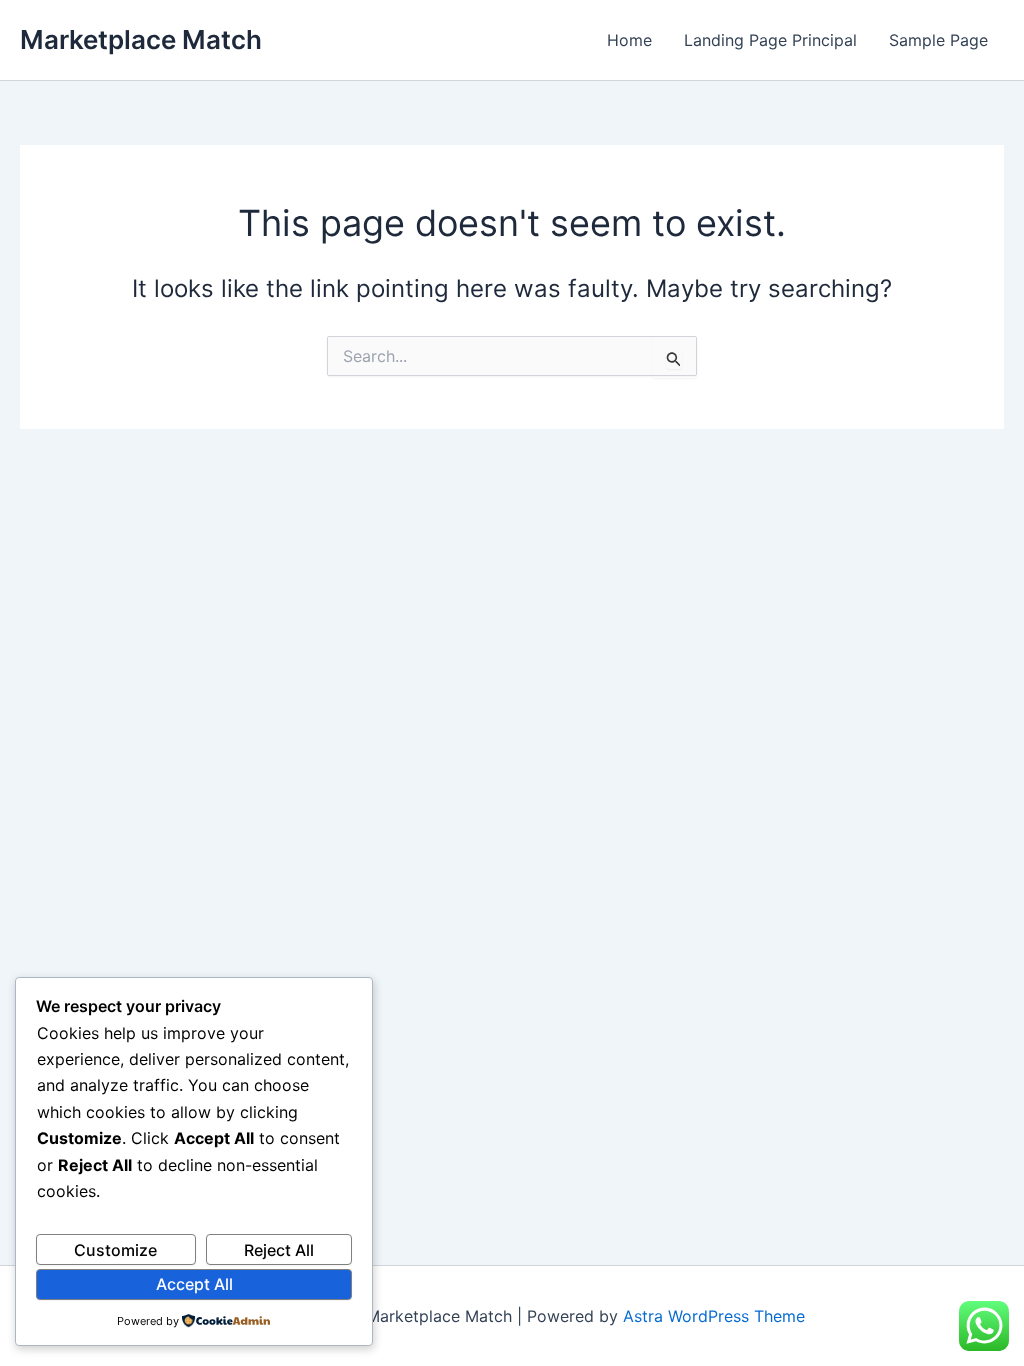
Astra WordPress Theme (714, 1316)
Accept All (194, 1284)
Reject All (279, 1250)
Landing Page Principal (770, 40)
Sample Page (938, 40)
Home (629, 40)
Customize (115, 1250)
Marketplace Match (141, 39)
